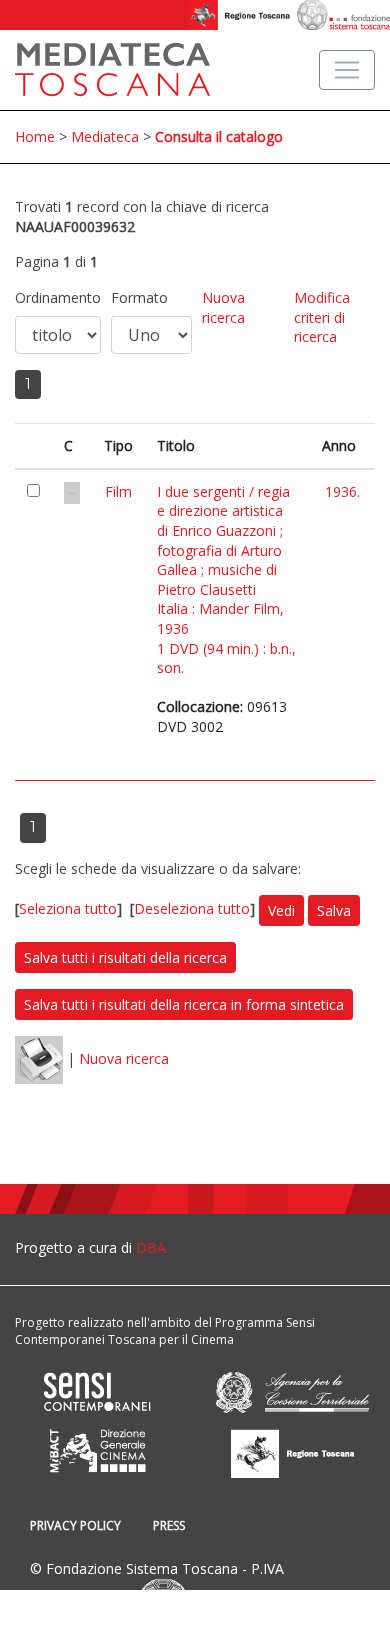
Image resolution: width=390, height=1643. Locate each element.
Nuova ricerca (223, 307)
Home (35, 136)
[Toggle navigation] (347, 70)
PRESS (169, 1525)
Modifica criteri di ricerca (322, 317)
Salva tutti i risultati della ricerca (125, 957)
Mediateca (105, 136)
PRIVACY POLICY (75, 1525)
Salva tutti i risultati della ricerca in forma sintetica (184, 1004)
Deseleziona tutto (192, 908)
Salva (334, 910)
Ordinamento (58, 297)
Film (118, 491)
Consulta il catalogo (219, 136)
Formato (139, 297)
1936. (342, 491)
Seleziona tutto (68, 908)
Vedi (281, 910)
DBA (151, 1247)
